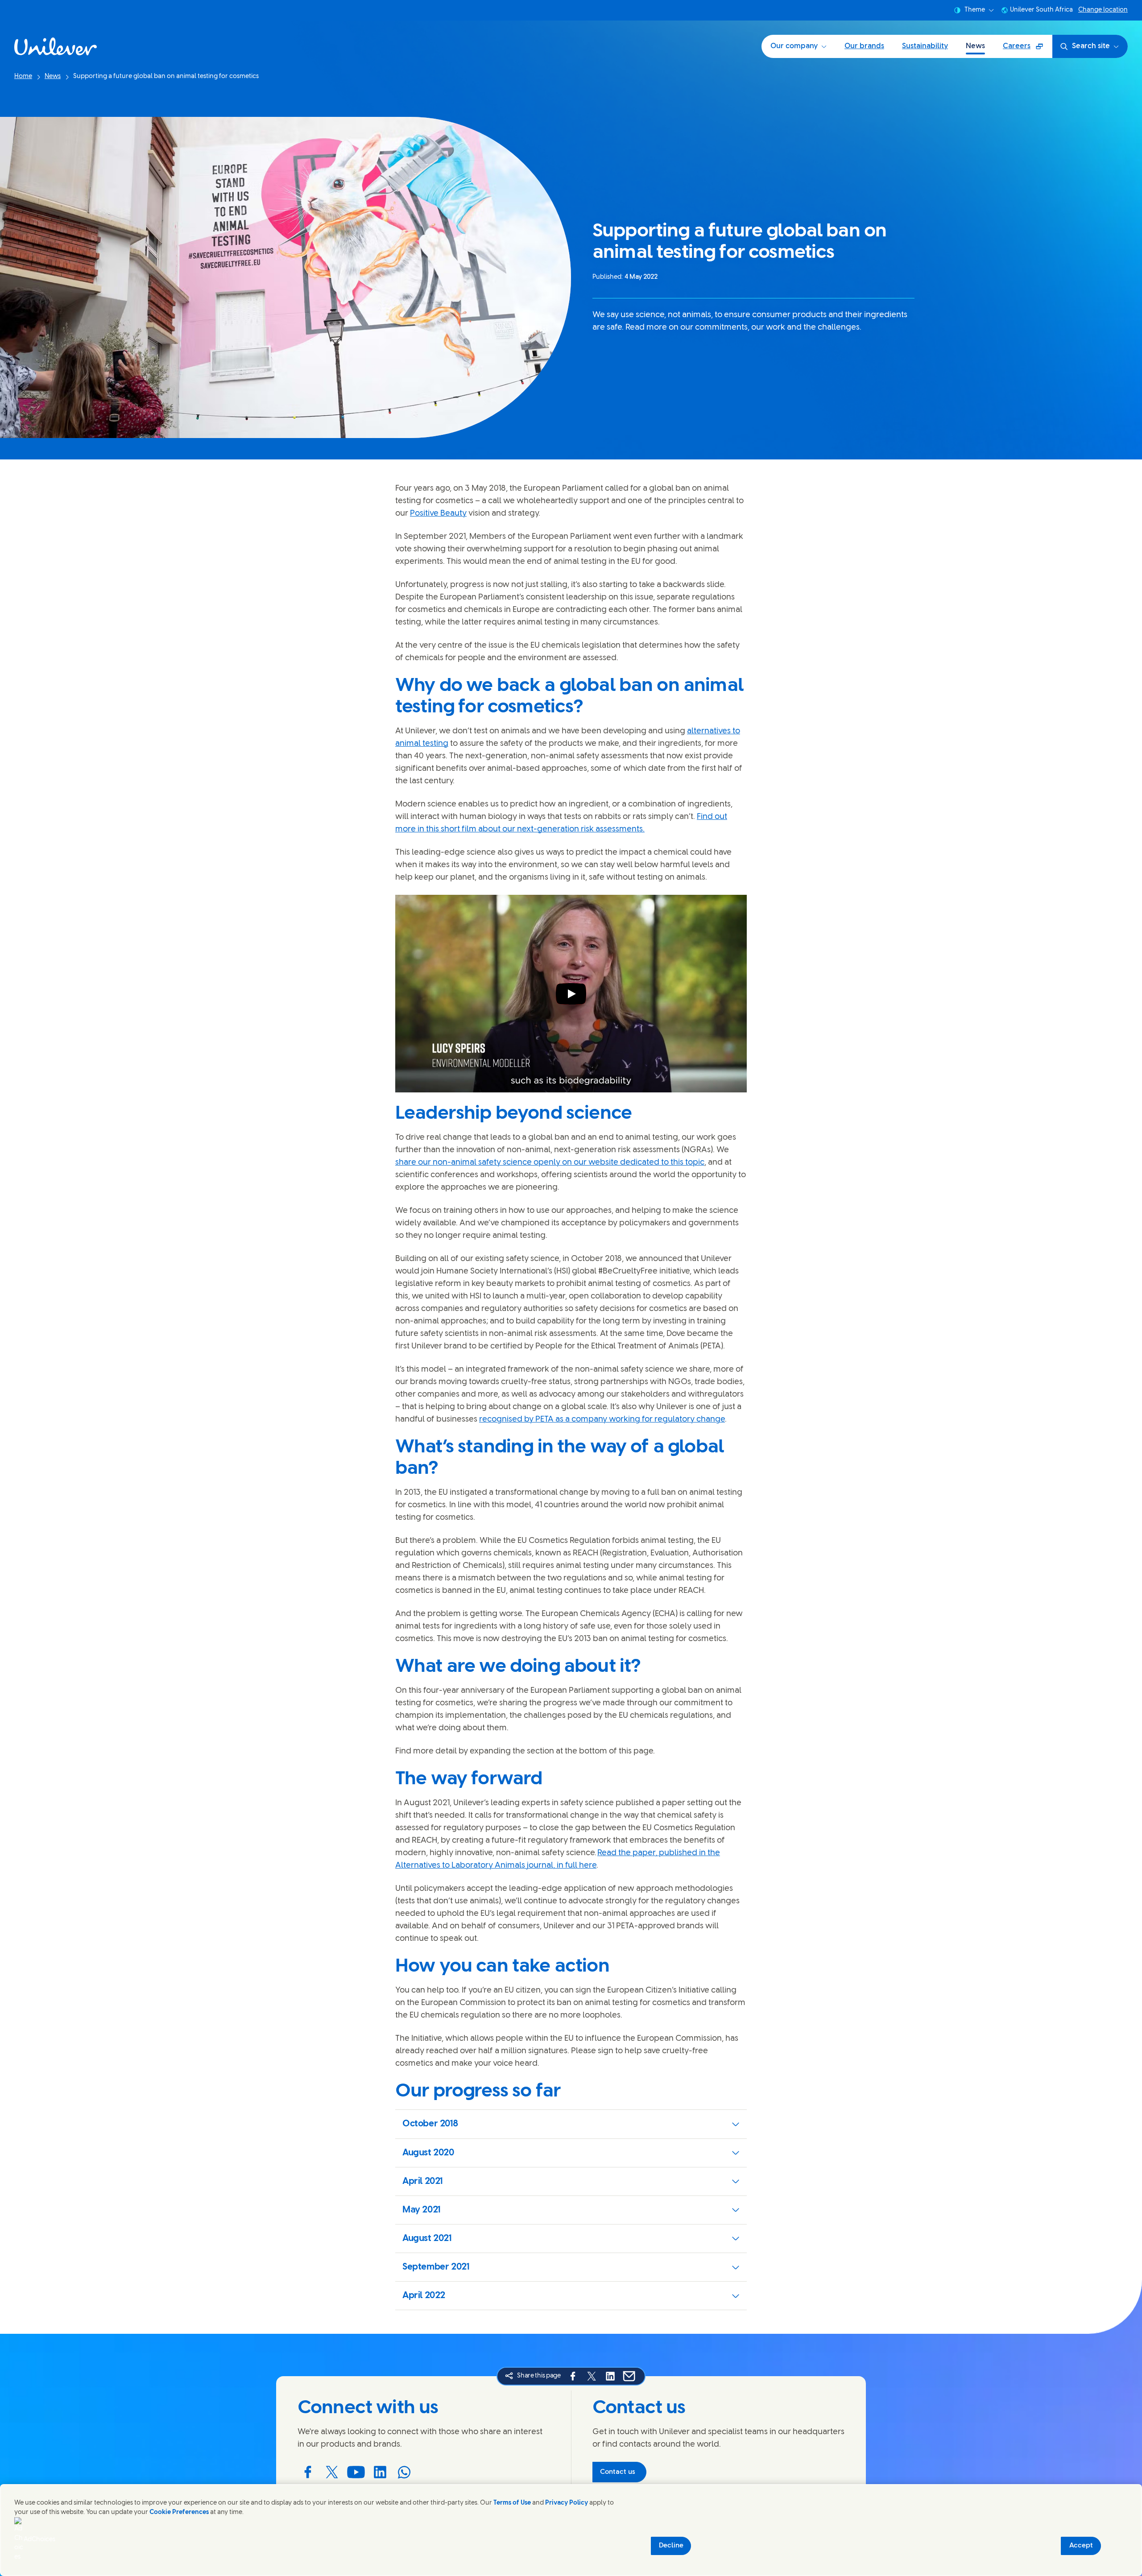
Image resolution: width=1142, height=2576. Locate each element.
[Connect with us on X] (332, 2472)
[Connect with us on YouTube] (356, 2472)
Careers (1027, 49)
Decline (671, 2546)
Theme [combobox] (975, 10)
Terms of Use (512, 2503)
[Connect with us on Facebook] (308, 2472)
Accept (1081, 2546)
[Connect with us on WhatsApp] (404, 2472)
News (975, 46)
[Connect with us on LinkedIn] (380, 2472)
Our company (794, 46)
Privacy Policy (567, 2503)
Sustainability (925, 46)
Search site (1091, 46)
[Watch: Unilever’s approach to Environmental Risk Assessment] (571, 994)
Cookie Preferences (179, 2512)
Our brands (864, 46)
